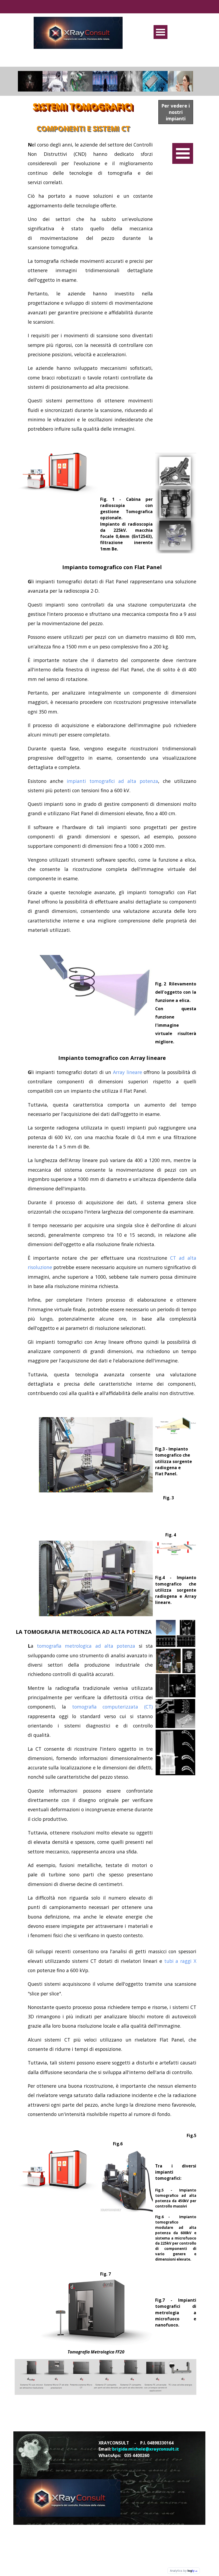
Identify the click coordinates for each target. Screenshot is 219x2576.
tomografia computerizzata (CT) (109, 1707)
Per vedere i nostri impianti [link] (176, 112)
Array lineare (128, 1072)
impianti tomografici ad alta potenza (111, 781)
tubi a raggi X (180, 1961)
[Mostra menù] (161, 32)
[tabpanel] (84, 295)
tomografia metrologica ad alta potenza (86, 1646)
